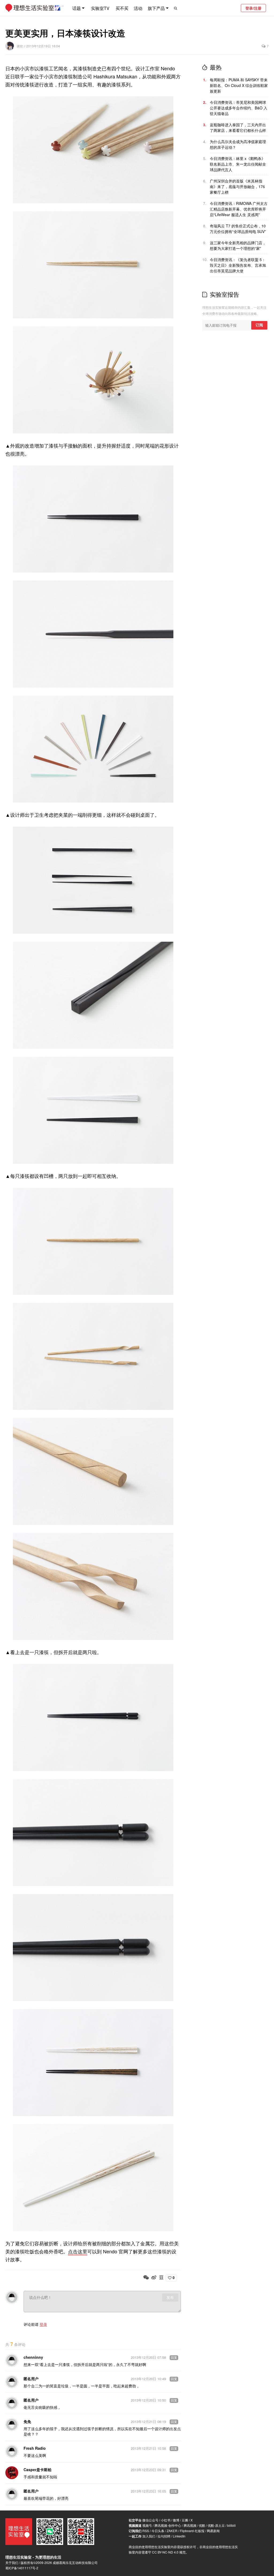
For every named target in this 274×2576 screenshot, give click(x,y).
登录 (43, 2324)
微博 (176, 2520)
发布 (170, 2298)
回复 (174, 2358)
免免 (27, 2421)
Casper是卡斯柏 (37, 2470)
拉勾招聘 (164, 2536)
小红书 (166, 2520)
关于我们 (12, 2562)
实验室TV (100, 8)
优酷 (202, 2525)
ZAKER (172, 2531)
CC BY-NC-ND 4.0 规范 (169, 2552)
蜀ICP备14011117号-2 (22, 2568)
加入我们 (149, 2536)
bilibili (231, 2525)
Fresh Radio (35, 2448)
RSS (146, 2531)
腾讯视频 (190, 2525)
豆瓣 (185, 2520)
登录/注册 (253, 8)
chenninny (33, 2357)
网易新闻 (213, 2531)
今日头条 (158, 2531)
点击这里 (78, 2251)
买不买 (122, 8)
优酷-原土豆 (216, 2525)
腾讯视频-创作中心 (168, 2525)
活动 (138, 8)
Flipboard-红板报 (192, 2531)
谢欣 (20, 46)
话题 (77, 8)
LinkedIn (179, 2536)
